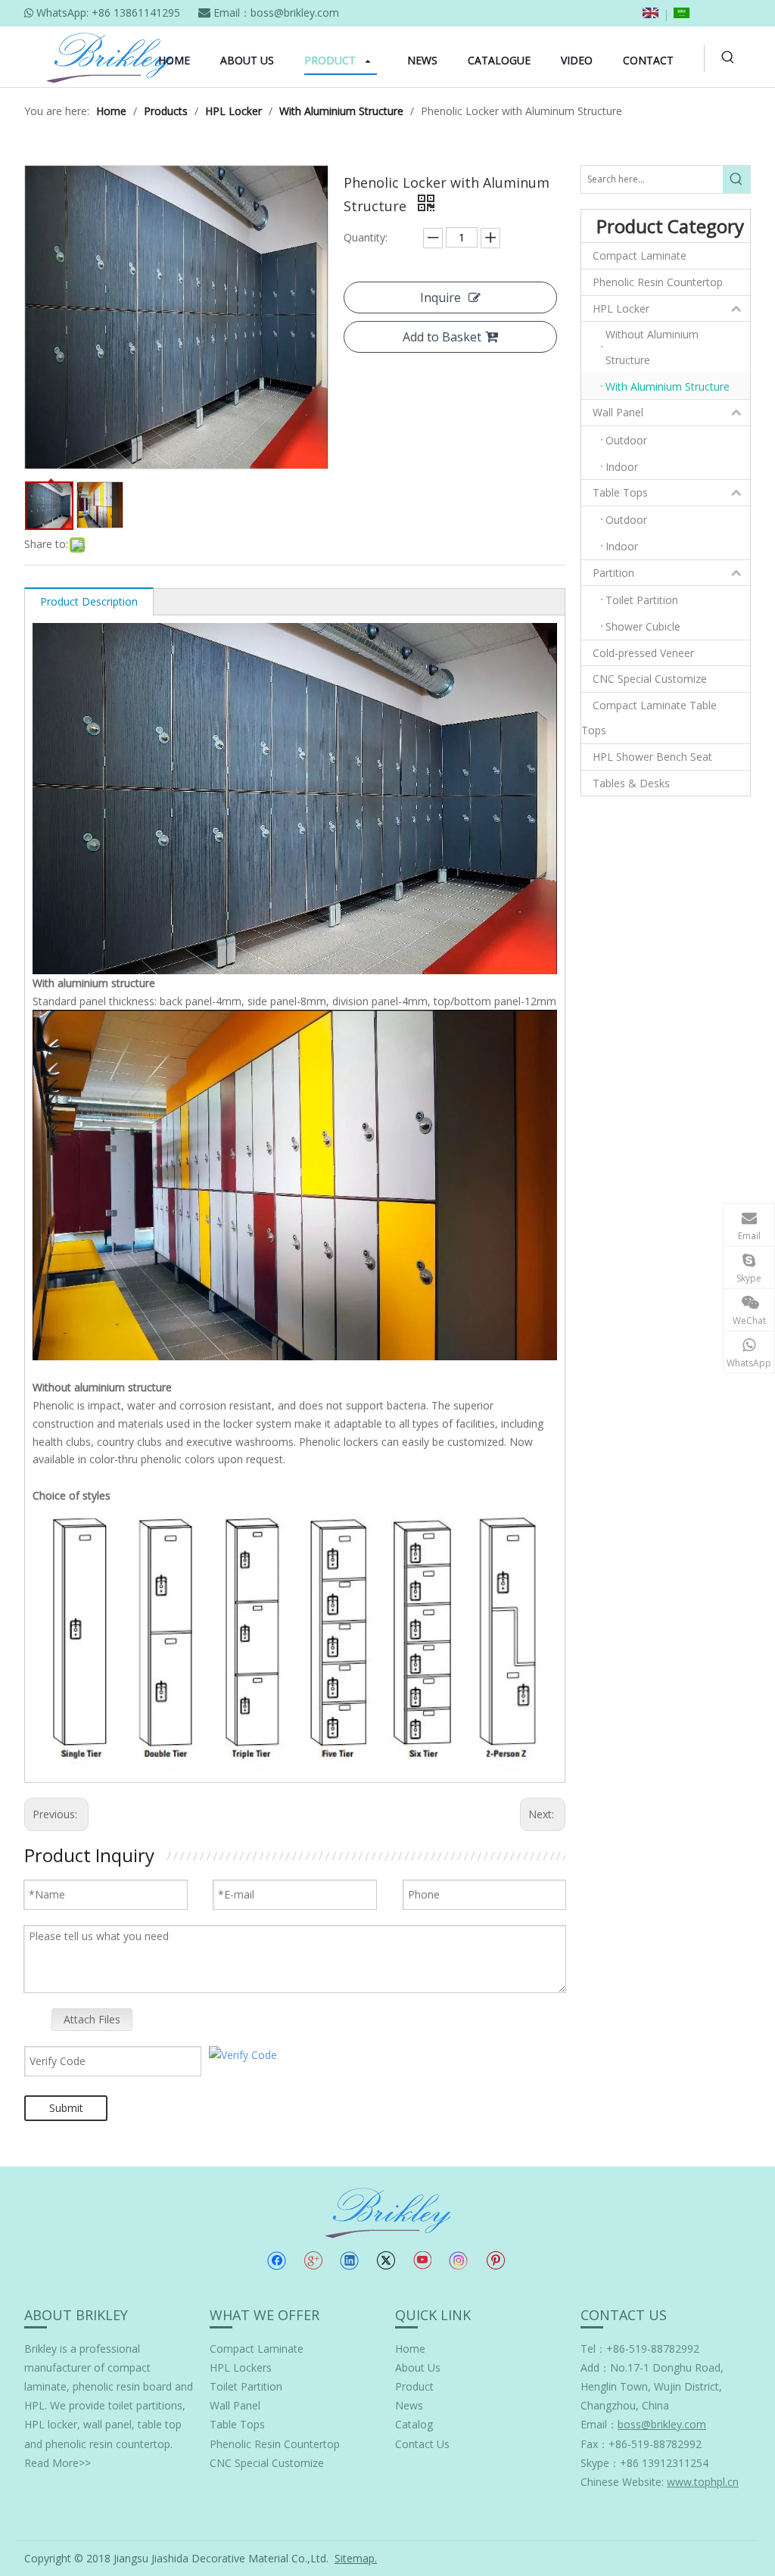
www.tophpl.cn (703, 2482)
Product (414, 2386)
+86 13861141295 (136, 12)
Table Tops (620, 492)
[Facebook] (277, 2260)
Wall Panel (618, 412)
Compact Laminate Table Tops (649, 718)
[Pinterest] (495, 2260)
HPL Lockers (241, 2367)
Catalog (414, 2424)
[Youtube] (422, 2260)
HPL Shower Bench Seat (652, 757)
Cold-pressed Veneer (643, 653)
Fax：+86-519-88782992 (641, 2444)
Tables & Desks (631, 783)
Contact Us (422, 2444)
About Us (418, 2367)
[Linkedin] (349, 2260)
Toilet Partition (246, 2386)
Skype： (600, 2463)
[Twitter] (386, 2260)
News (409, 2405)
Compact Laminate (640, 255)
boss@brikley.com (295, 12)
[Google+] (313, 2260)
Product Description (89, 601)
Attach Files (92, 2019)
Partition (613, 573)
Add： (595, 2367)
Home (410, 2349)
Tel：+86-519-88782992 (640, 2349)
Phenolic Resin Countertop (658, 282)
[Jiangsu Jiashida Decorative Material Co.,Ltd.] (388, 2212)
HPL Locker (621, 308)
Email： (643, 2424)
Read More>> (58, 2463)
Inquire (440, 297)
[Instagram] (459, 2261)
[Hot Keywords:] (728, 58)
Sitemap (355, 2558)
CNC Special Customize (650, 679)
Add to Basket (442, 337)
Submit (66, 2108)
